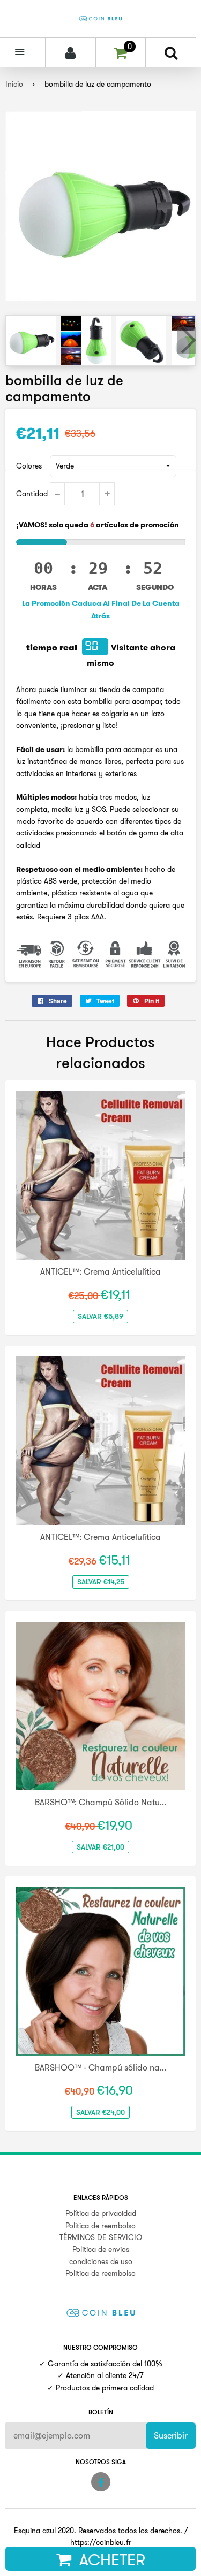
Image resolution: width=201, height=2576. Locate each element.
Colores (29, 466)
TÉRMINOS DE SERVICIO (101, 2237)
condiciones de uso (101, 2261)
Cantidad (32, 494)
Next (187, 340)
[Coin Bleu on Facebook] (101, 2482)
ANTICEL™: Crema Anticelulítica (100, 1271)
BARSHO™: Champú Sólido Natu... (100, 1802)
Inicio (14, 84)
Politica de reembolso (100, 2226)
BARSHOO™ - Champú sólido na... (100, 2067)
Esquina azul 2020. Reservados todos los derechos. (98, 2531)
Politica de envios (101, 2249)
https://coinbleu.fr (101, 2542)
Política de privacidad (101, 2213)
